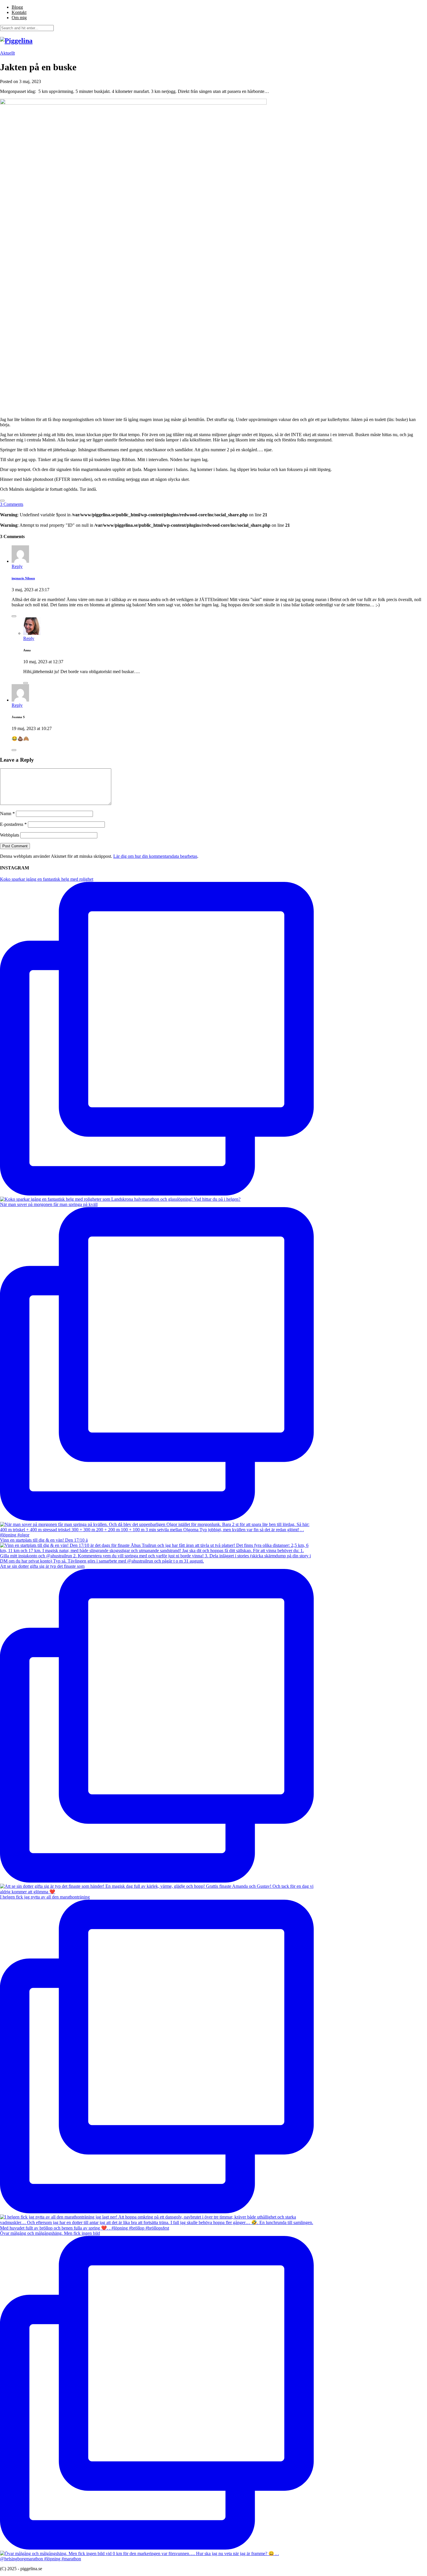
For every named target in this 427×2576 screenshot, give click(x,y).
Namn (7, 814)
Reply (17, 566)
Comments (12, 504)
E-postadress (13, 824)
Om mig (19, 18)
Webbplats (10, 835)
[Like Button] (2, 501)
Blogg (17, 7)
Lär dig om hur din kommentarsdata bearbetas (155, 856)
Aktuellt (7, 53)
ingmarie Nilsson (23, 578)
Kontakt (19, 12)
